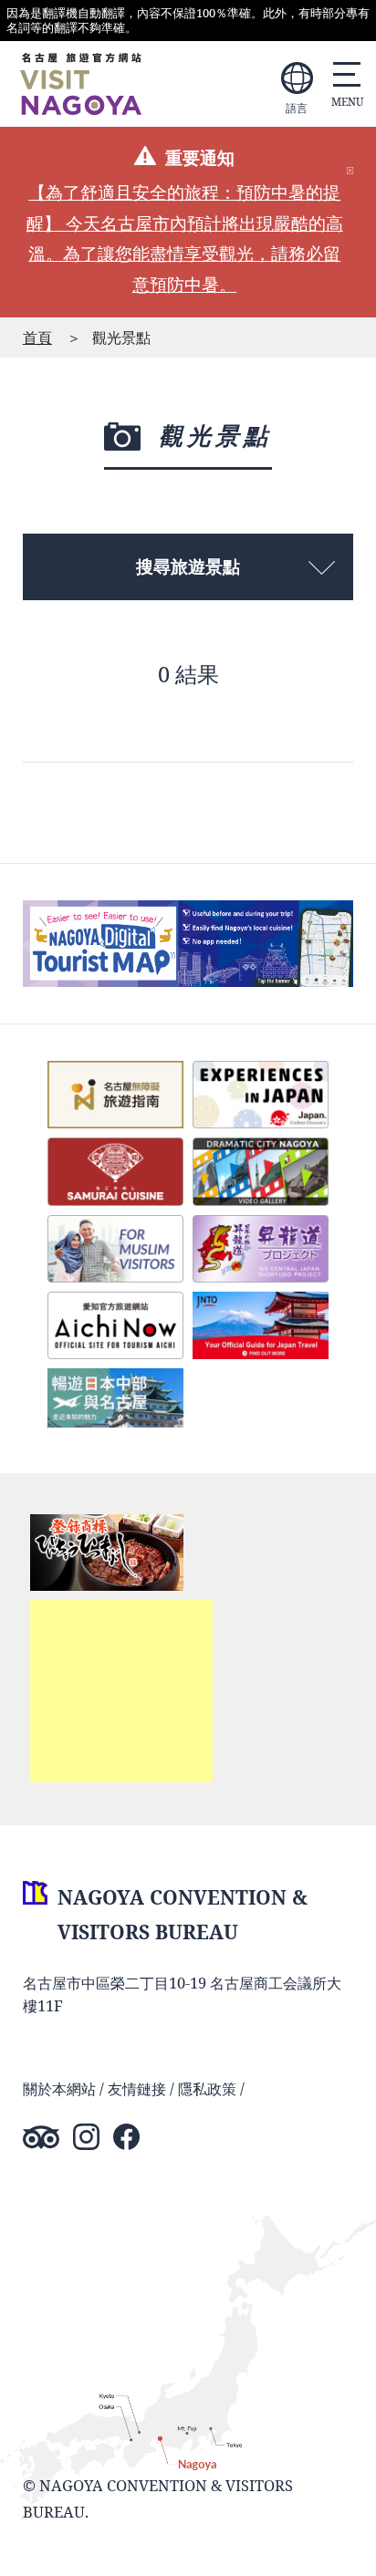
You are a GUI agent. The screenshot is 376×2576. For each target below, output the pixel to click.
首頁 (37, 337)
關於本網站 (59, 2088)
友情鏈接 (137, 2088)
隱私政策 (207, 2088)
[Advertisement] (121, 1691)
